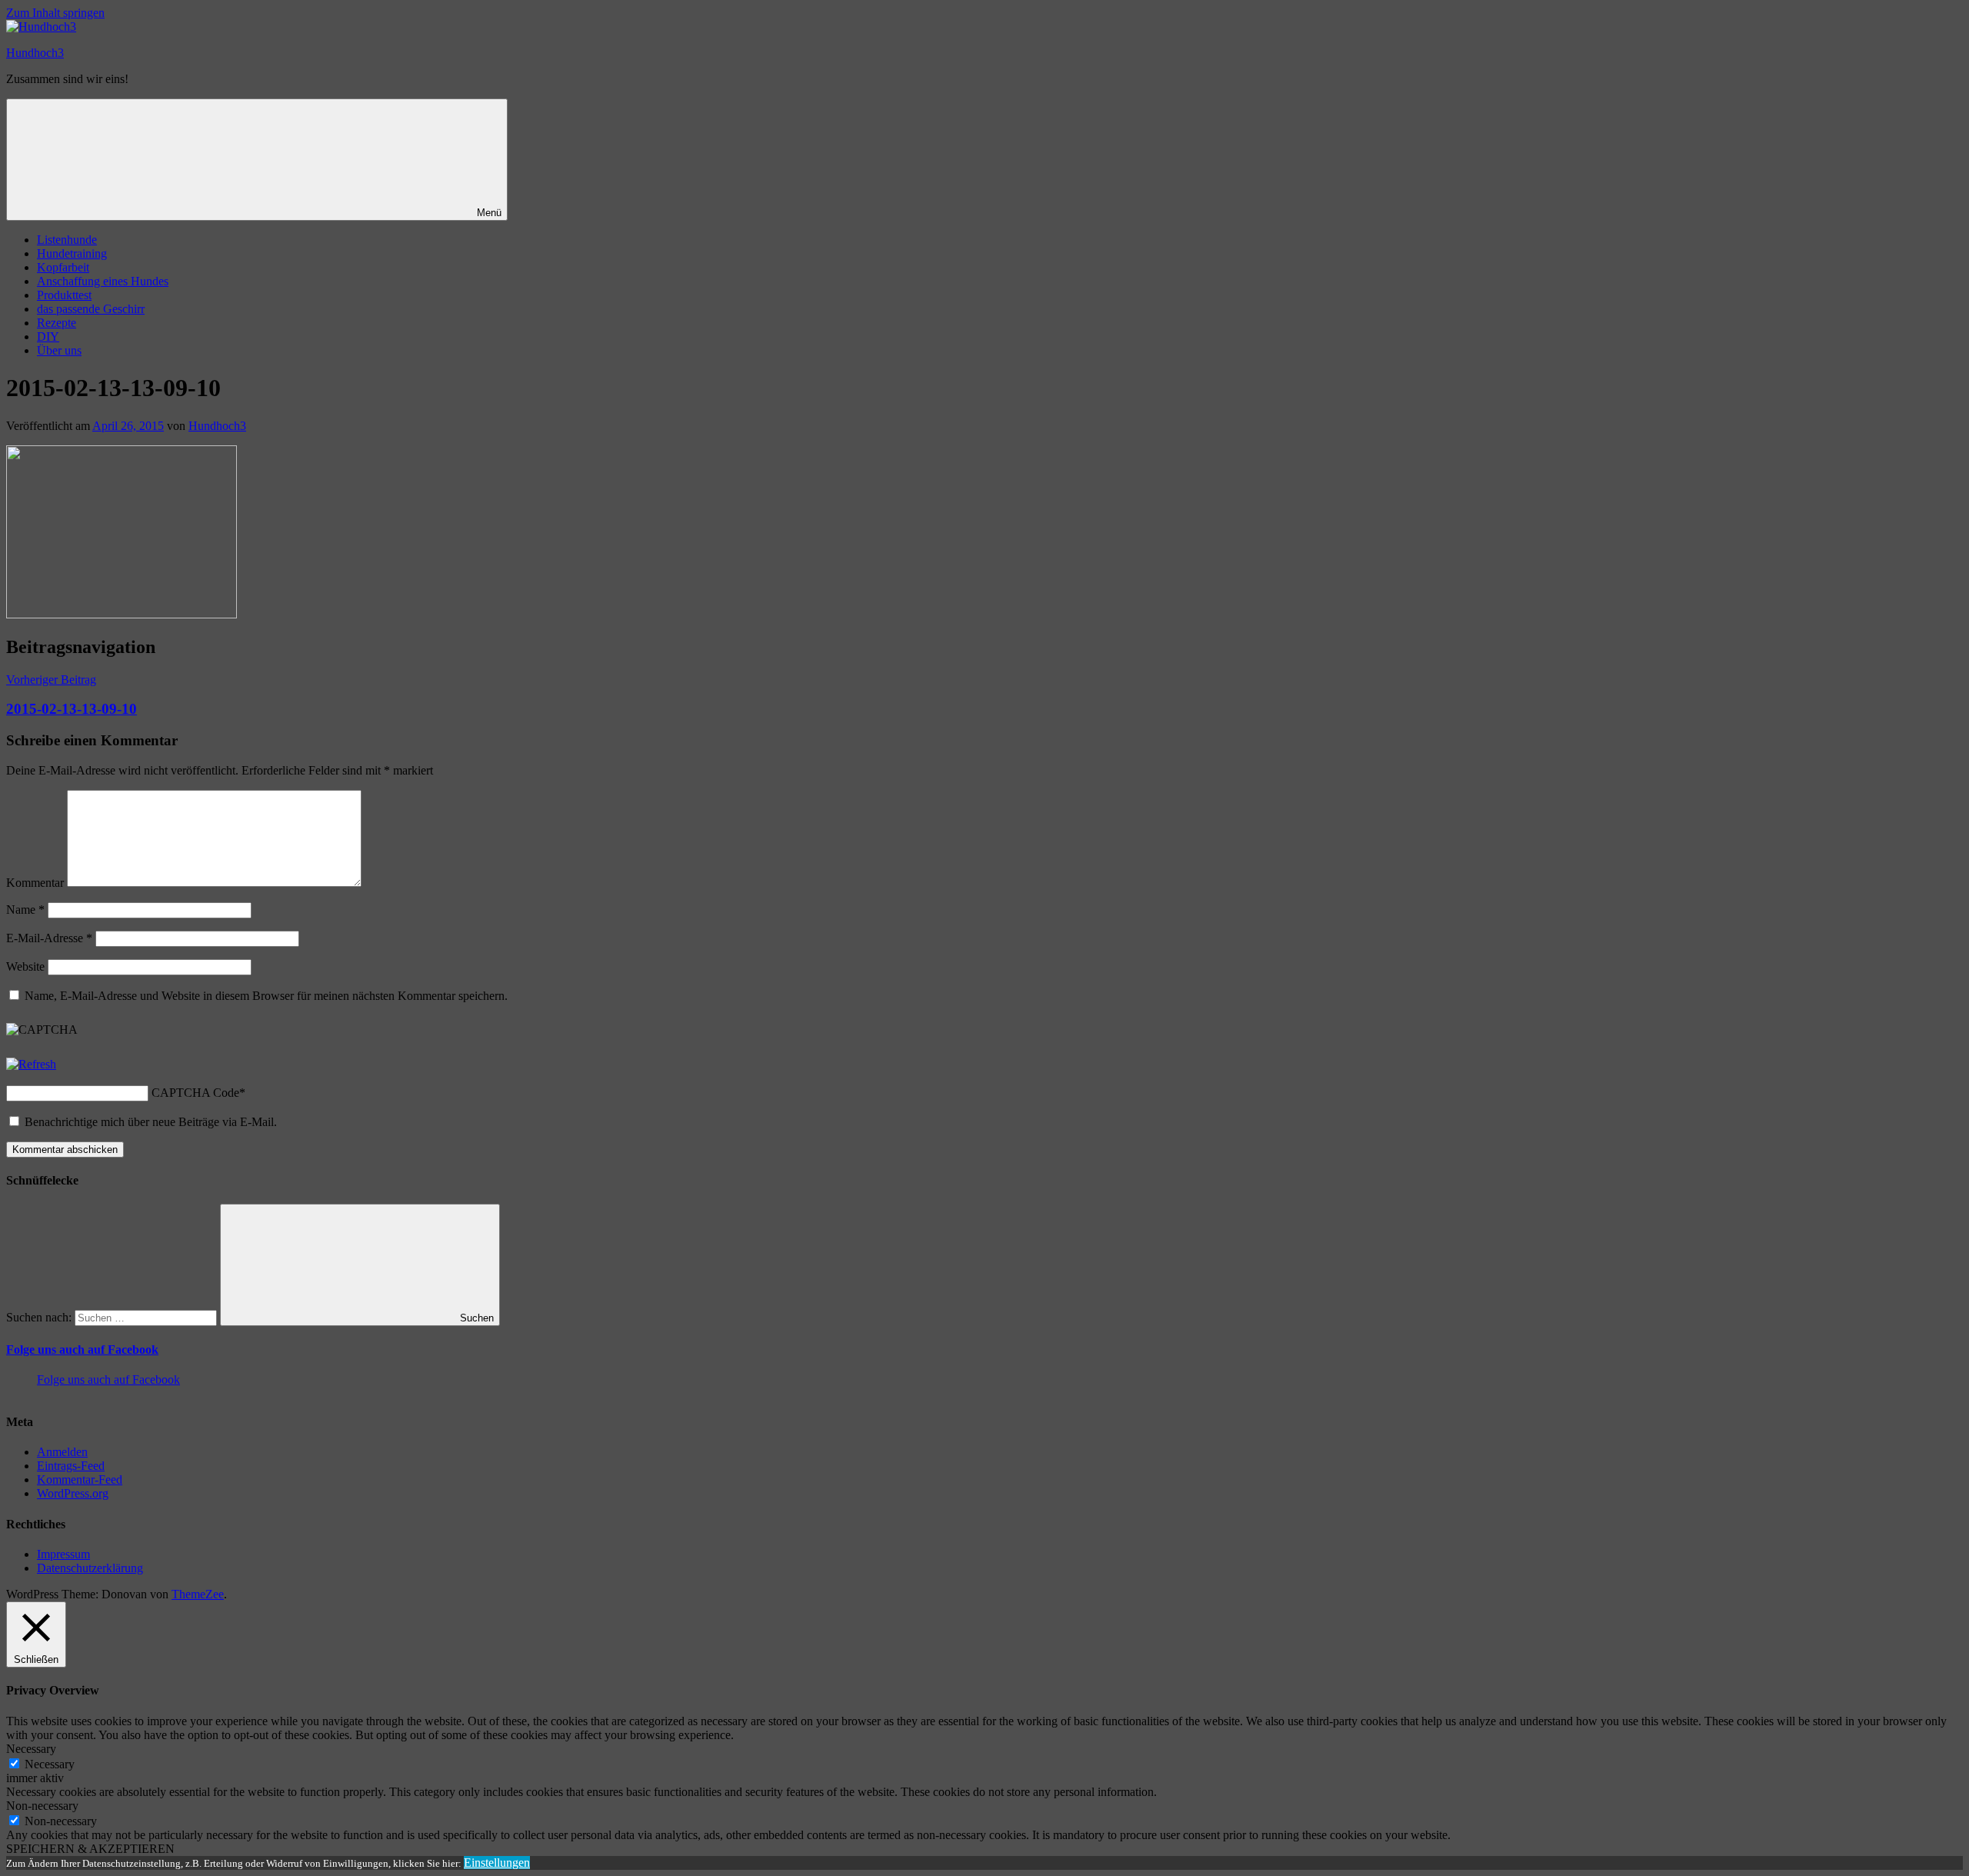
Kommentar (35, 883)
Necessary (50, 1764)
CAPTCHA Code (195, 1093)
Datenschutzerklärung (90, 1568)
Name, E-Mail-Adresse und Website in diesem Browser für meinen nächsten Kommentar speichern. (266, 996)
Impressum (63, 1554)
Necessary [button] (31, 1749)
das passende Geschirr (91, 309)
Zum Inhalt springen (55, 13)
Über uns (59, 350)
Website (25, 966)
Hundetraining (72, 253)
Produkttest (64, 295)
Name (25, 910)
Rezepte (57, 323)
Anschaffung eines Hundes (103, 281)
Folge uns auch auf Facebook (82, 1350)
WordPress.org (73, 1493)
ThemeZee (198, 1594)
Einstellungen (497, 1863)
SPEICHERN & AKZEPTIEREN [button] (90, 1849)
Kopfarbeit (63, 267)
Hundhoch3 (35, 53)
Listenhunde (67, 240)
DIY (48, 337)
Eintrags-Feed (71, 1466)
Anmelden (62, 1452)
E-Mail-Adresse (49, 938)
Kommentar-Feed (80, 1479)
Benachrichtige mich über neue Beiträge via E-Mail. (151, 1122)
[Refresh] (31, 1064)
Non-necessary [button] (42, 1806)
